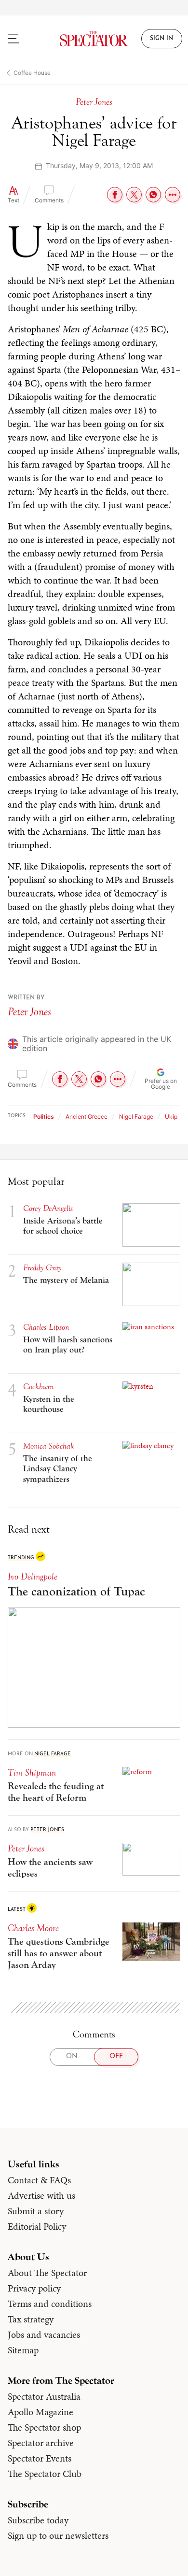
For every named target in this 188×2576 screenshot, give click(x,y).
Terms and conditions (50, 2304)
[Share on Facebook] (115, 195)
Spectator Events (40, 2458)
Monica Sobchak (49, 1446)
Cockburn (38, 1387)
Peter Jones (29, 1012)
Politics (44, 1117)
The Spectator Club (45, 2474)
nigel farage (136, 1117)
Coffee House (32, 73)
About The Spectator (47, 2273)
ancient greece (87, 1117)
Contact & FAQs (39, 2180)
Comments (49, 200)
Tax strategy (31, 2319)
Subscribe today (38, 2520)
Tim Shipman (32, 1772)
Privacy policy (34, 2288)
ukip (171, 1117)
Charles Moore (33, 1928)
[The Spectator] (94, 39)
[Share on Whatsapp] (153, 195)
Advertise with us (41, 2195)
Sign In (161, 39)
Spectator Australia (44, 2396)
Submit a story (36, 2211)
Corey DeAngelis (48, 1208)
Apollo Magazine (40, 2412)
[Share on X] (134, 195)
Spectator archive (41, 2443)
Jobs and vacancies (44, 2334)
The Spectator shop (44, 2427)
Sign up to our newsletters (58, 2535)
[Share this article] (173, 195)
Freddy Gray (42, 1268)
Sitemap (23, 2350)
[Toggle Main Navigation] (24, 39)
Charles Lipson (46, 1327)
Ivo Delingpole (33, 1576)
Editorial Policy (37, 2226)
